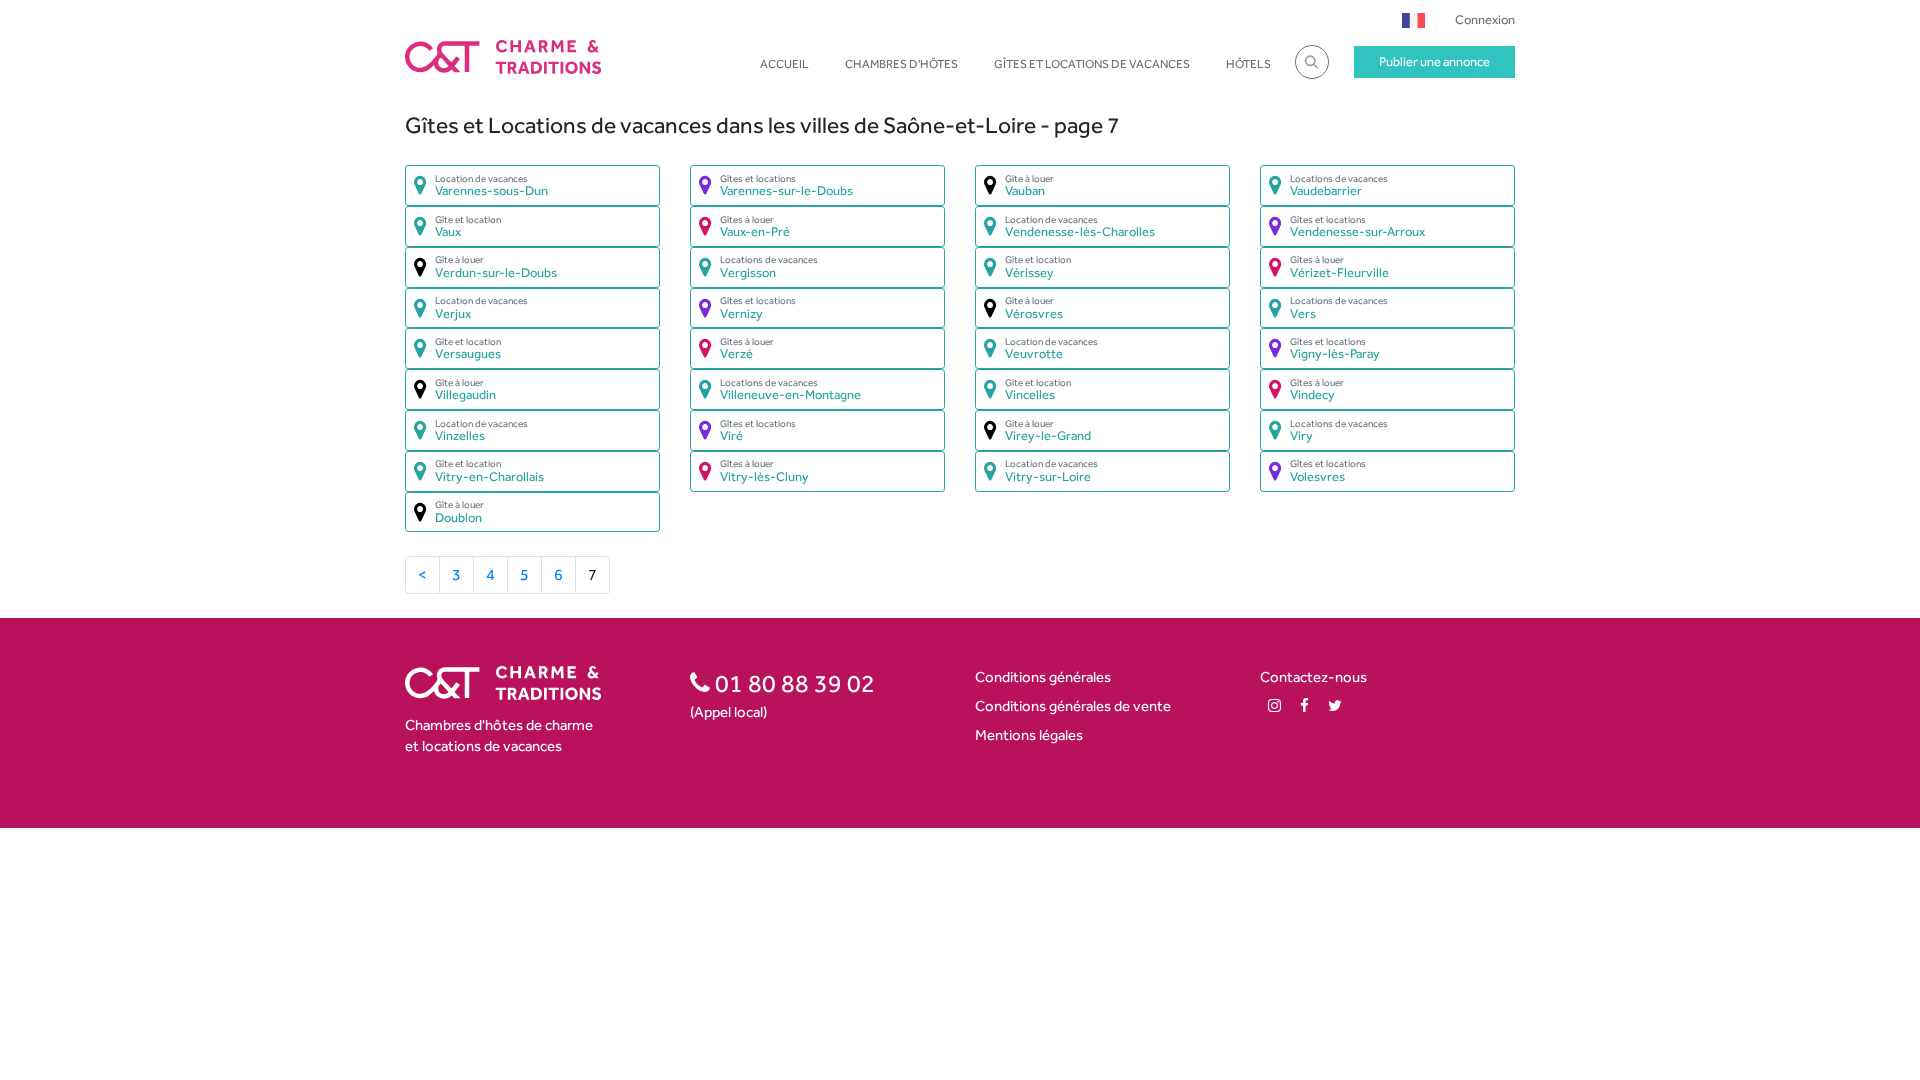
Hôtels (1248, 64)
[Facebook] (1304, 705)
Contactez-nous (1313, 676)
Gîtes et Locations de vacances (1092, 64)
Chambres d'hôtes (901, 64)
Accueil (784, 64)
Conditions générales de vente (1073, 705)
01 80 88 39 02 (792, 683)
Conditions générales (1043, 676)
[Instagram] (1274, 705)
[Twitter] (1335, 705)
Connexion (1485, 19)
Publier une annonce (1434, 61)
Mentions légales (1029, 734)
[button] (1413, 19)
